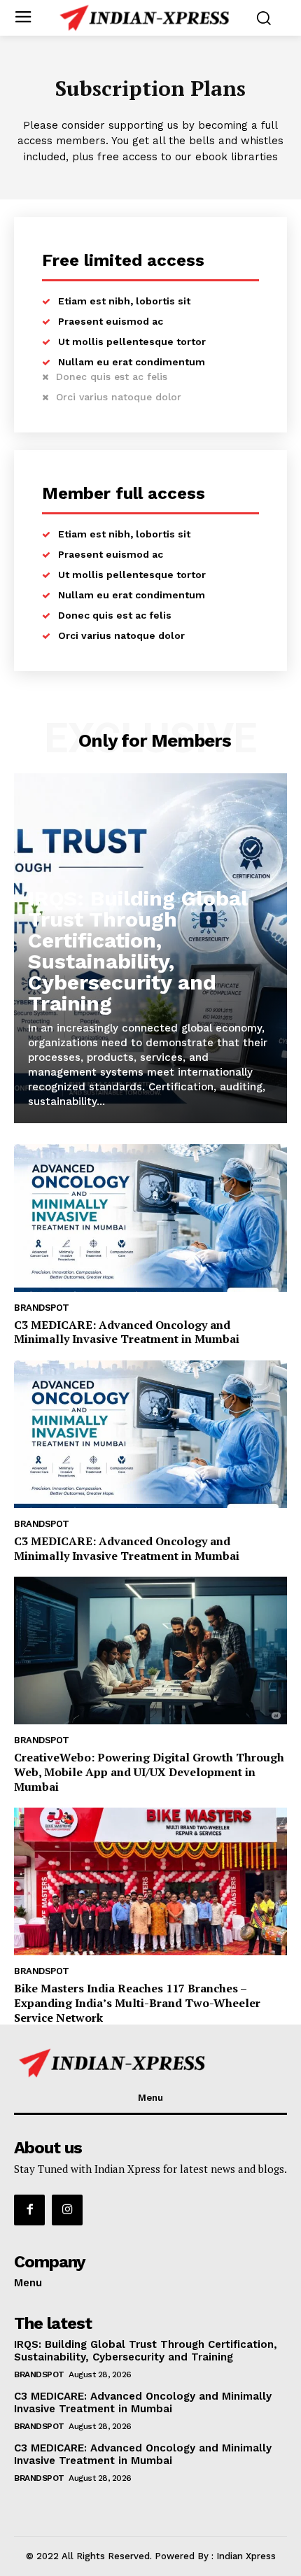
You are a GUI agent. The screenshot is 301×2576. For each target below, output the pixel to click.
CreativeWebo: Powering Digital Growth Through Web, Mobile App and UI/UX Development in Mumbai (149, 1772)
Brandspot (42, 1308)
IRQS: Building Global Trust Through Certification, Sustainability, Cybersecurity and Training (138, 951)
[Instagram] (67, 2210)
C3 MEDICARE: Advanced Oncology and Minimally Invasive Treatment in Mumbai (127, 1332)
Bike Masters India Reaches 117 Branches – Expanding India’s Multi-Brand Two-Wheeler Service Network (137, 2003)
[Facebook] (29, 2210)
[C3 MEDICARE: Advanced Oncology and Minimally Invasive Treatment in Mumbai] (150, 1218)
